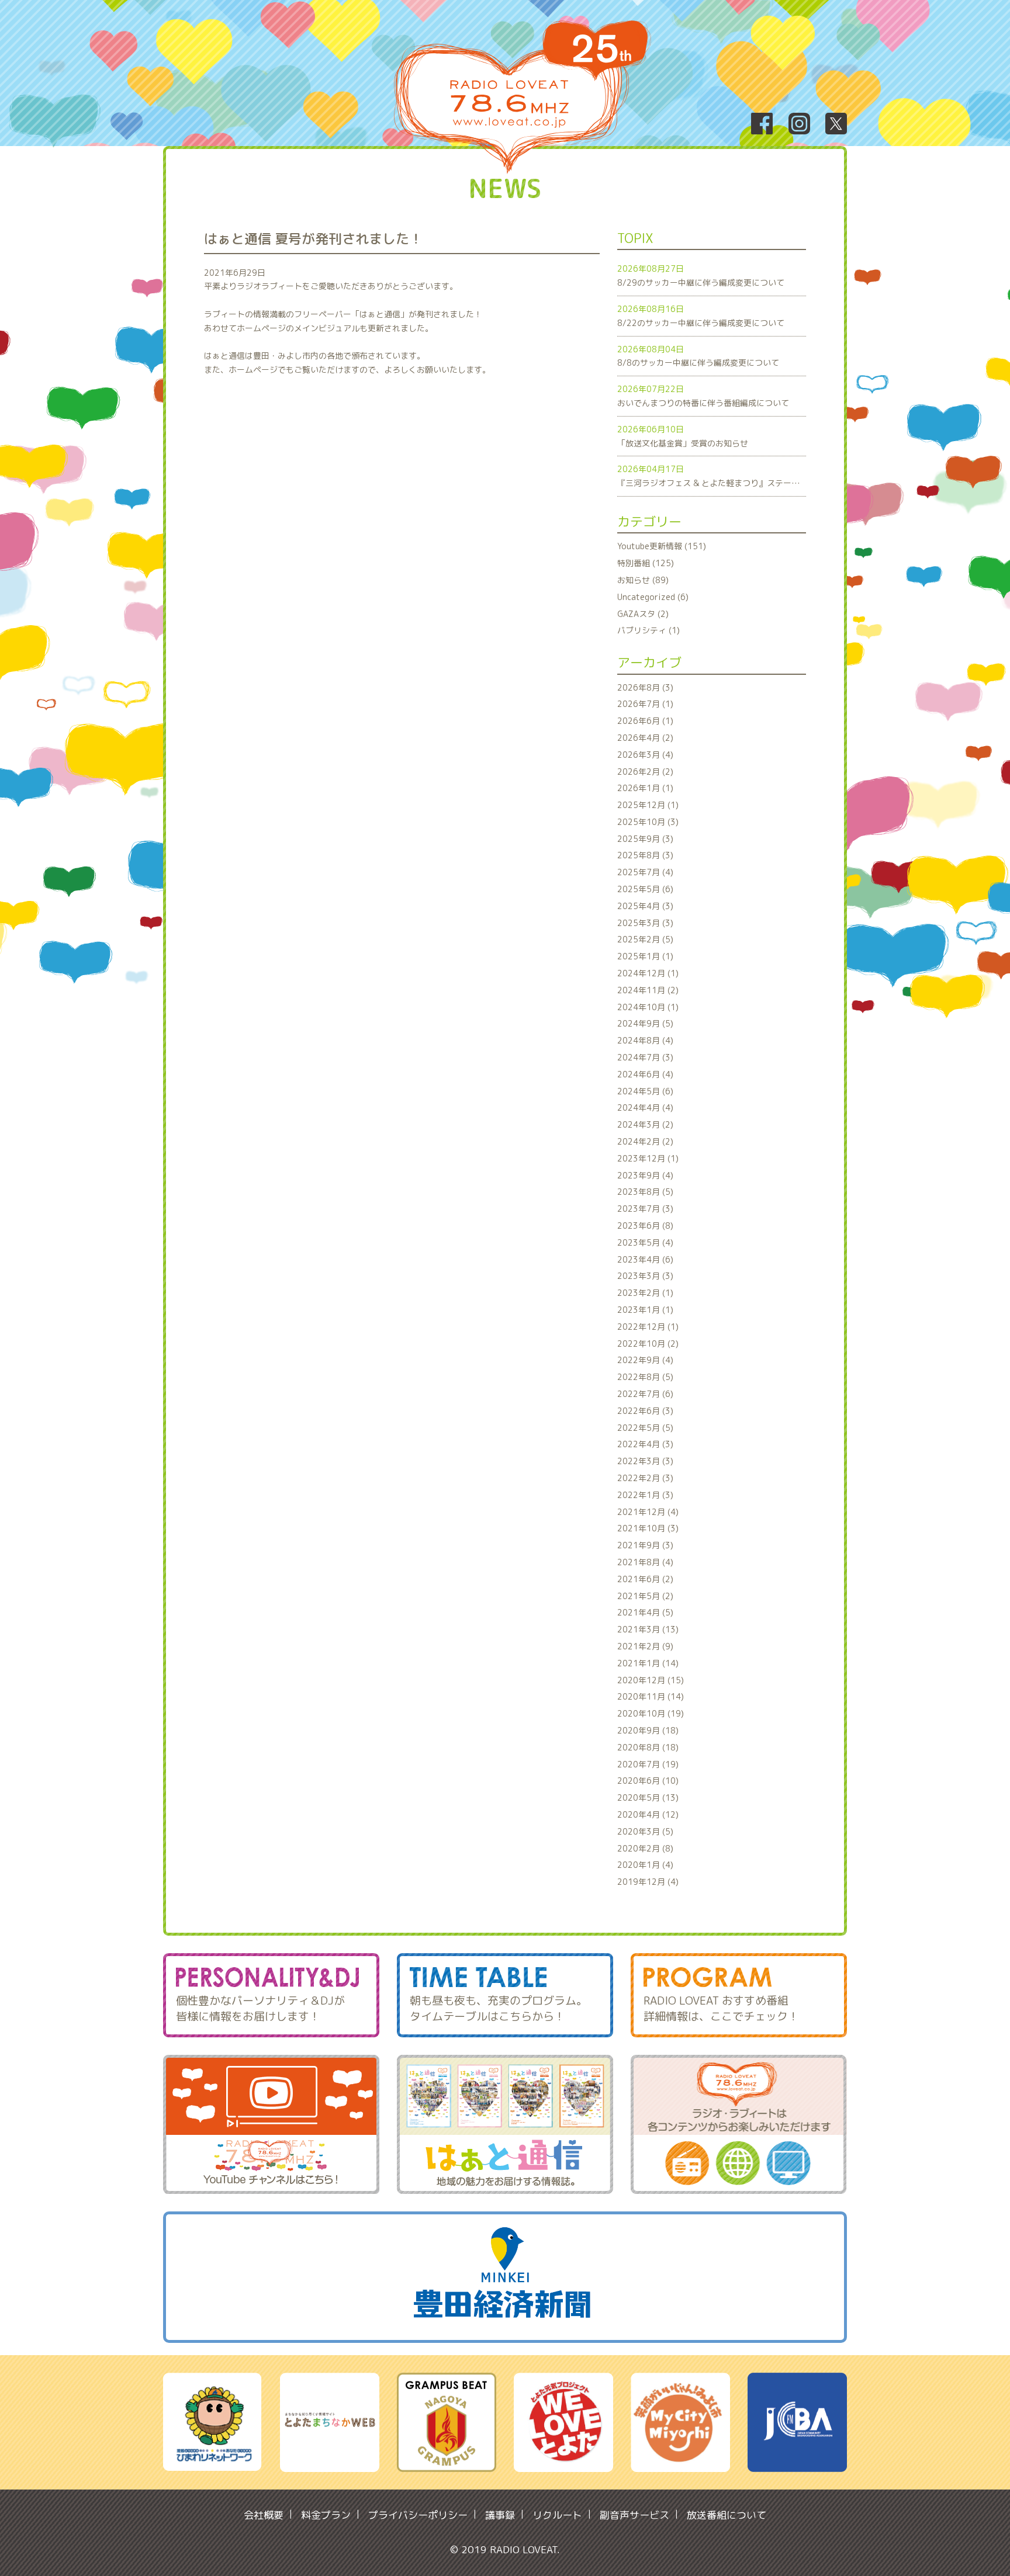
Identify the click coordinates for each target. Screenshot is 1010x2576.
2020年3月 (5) (645, 1831)
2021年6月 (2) (645, 1579)
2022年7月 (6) (645, 1394)
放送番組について (727, 2515)
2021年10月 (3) (648, 1528)
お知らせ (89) (643, 580)
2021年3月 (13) (648, 1629)
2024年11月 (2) (648, 990)
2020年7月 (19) (648, 1764)
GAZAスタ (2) (643, 614)
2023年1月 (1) (645, 1310)
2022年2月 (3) (645, 1478)
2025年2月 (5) (645, 939)
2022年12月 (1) (648, 1327)
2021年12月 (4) (648, 1512)
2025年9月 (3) (645, 839)
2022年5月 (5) (645, 1428)
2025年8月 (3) (645, 855)
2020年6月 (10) (648, 1781)
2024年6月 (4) (645, 1074)
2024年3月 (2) (645, 1124)
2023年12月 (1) (648, 1158)
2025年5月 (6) (645, 889)
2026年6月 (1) (645, 721)
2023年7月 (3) (645, 1209)
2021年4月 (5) (645, 1612)
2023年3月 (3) (645, 1276)
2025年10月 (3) (648, 822)
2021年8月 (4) (645, 1562)
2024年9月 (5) (645, 1023)
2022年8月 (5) (645, 1377)
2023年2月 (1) (645, 1293)
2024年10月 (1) (648, 1007)
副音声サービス (634, 2515)
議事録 (500, 2515)
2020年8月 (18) (648, 1747)
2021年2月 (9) (645, 1646)
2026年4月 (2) (645, 738)
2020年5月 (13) (648, 1797)
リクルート (557, 2515)
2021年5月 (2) (645, 1596)
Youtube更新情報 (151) (662, 546)
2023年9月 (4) (645, 1175)
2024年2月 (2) (645, 1141)
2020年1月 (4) (645, 1865)
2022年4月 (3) (645, 1444)
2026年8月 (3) (645, 687)
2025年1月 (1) (645, 956)
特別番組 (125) (646, 563)
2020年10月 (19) (651, 1713)
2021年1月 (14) (648, 1663)
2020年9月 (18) (648, 1730)
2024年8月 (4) (645, 1040)
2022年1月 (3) (645, 1495)
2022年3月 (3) (645, 1461)
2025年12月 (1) (648, 805)
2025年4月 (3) (645, 906)
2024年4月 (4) (645, 1107)
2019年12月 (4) (648, 1882)
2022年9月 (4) (645, 1360)
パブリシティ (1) (648, 630)
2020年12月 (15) (651, 1680)
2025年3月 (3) (645, 923)
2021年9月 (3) (645, 1545)
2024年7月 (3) (645, 1057)
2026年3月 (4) (645, 755)
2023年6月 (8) (645, 1225)
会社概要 (264, 2515)
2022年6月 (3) (645, 1411)
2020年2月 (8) (645, 1848)
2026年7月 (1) (645, 704)
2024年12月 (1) (648, 973)
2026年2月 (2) (645, 772)
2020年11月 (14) (651, 1696)
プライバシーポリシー (418, 2515)
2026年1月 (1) (645, 788)
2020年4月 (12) (648, 1814)
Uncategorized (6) (653, 597)
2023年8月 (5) (645, 1192)
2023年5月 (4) (645, 1242)
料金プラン (326, 2515)
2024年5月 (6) (645, 1091)
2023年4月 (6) (645, 1259)
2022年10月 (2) (648, 1344)
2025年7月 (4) (645, 872)
